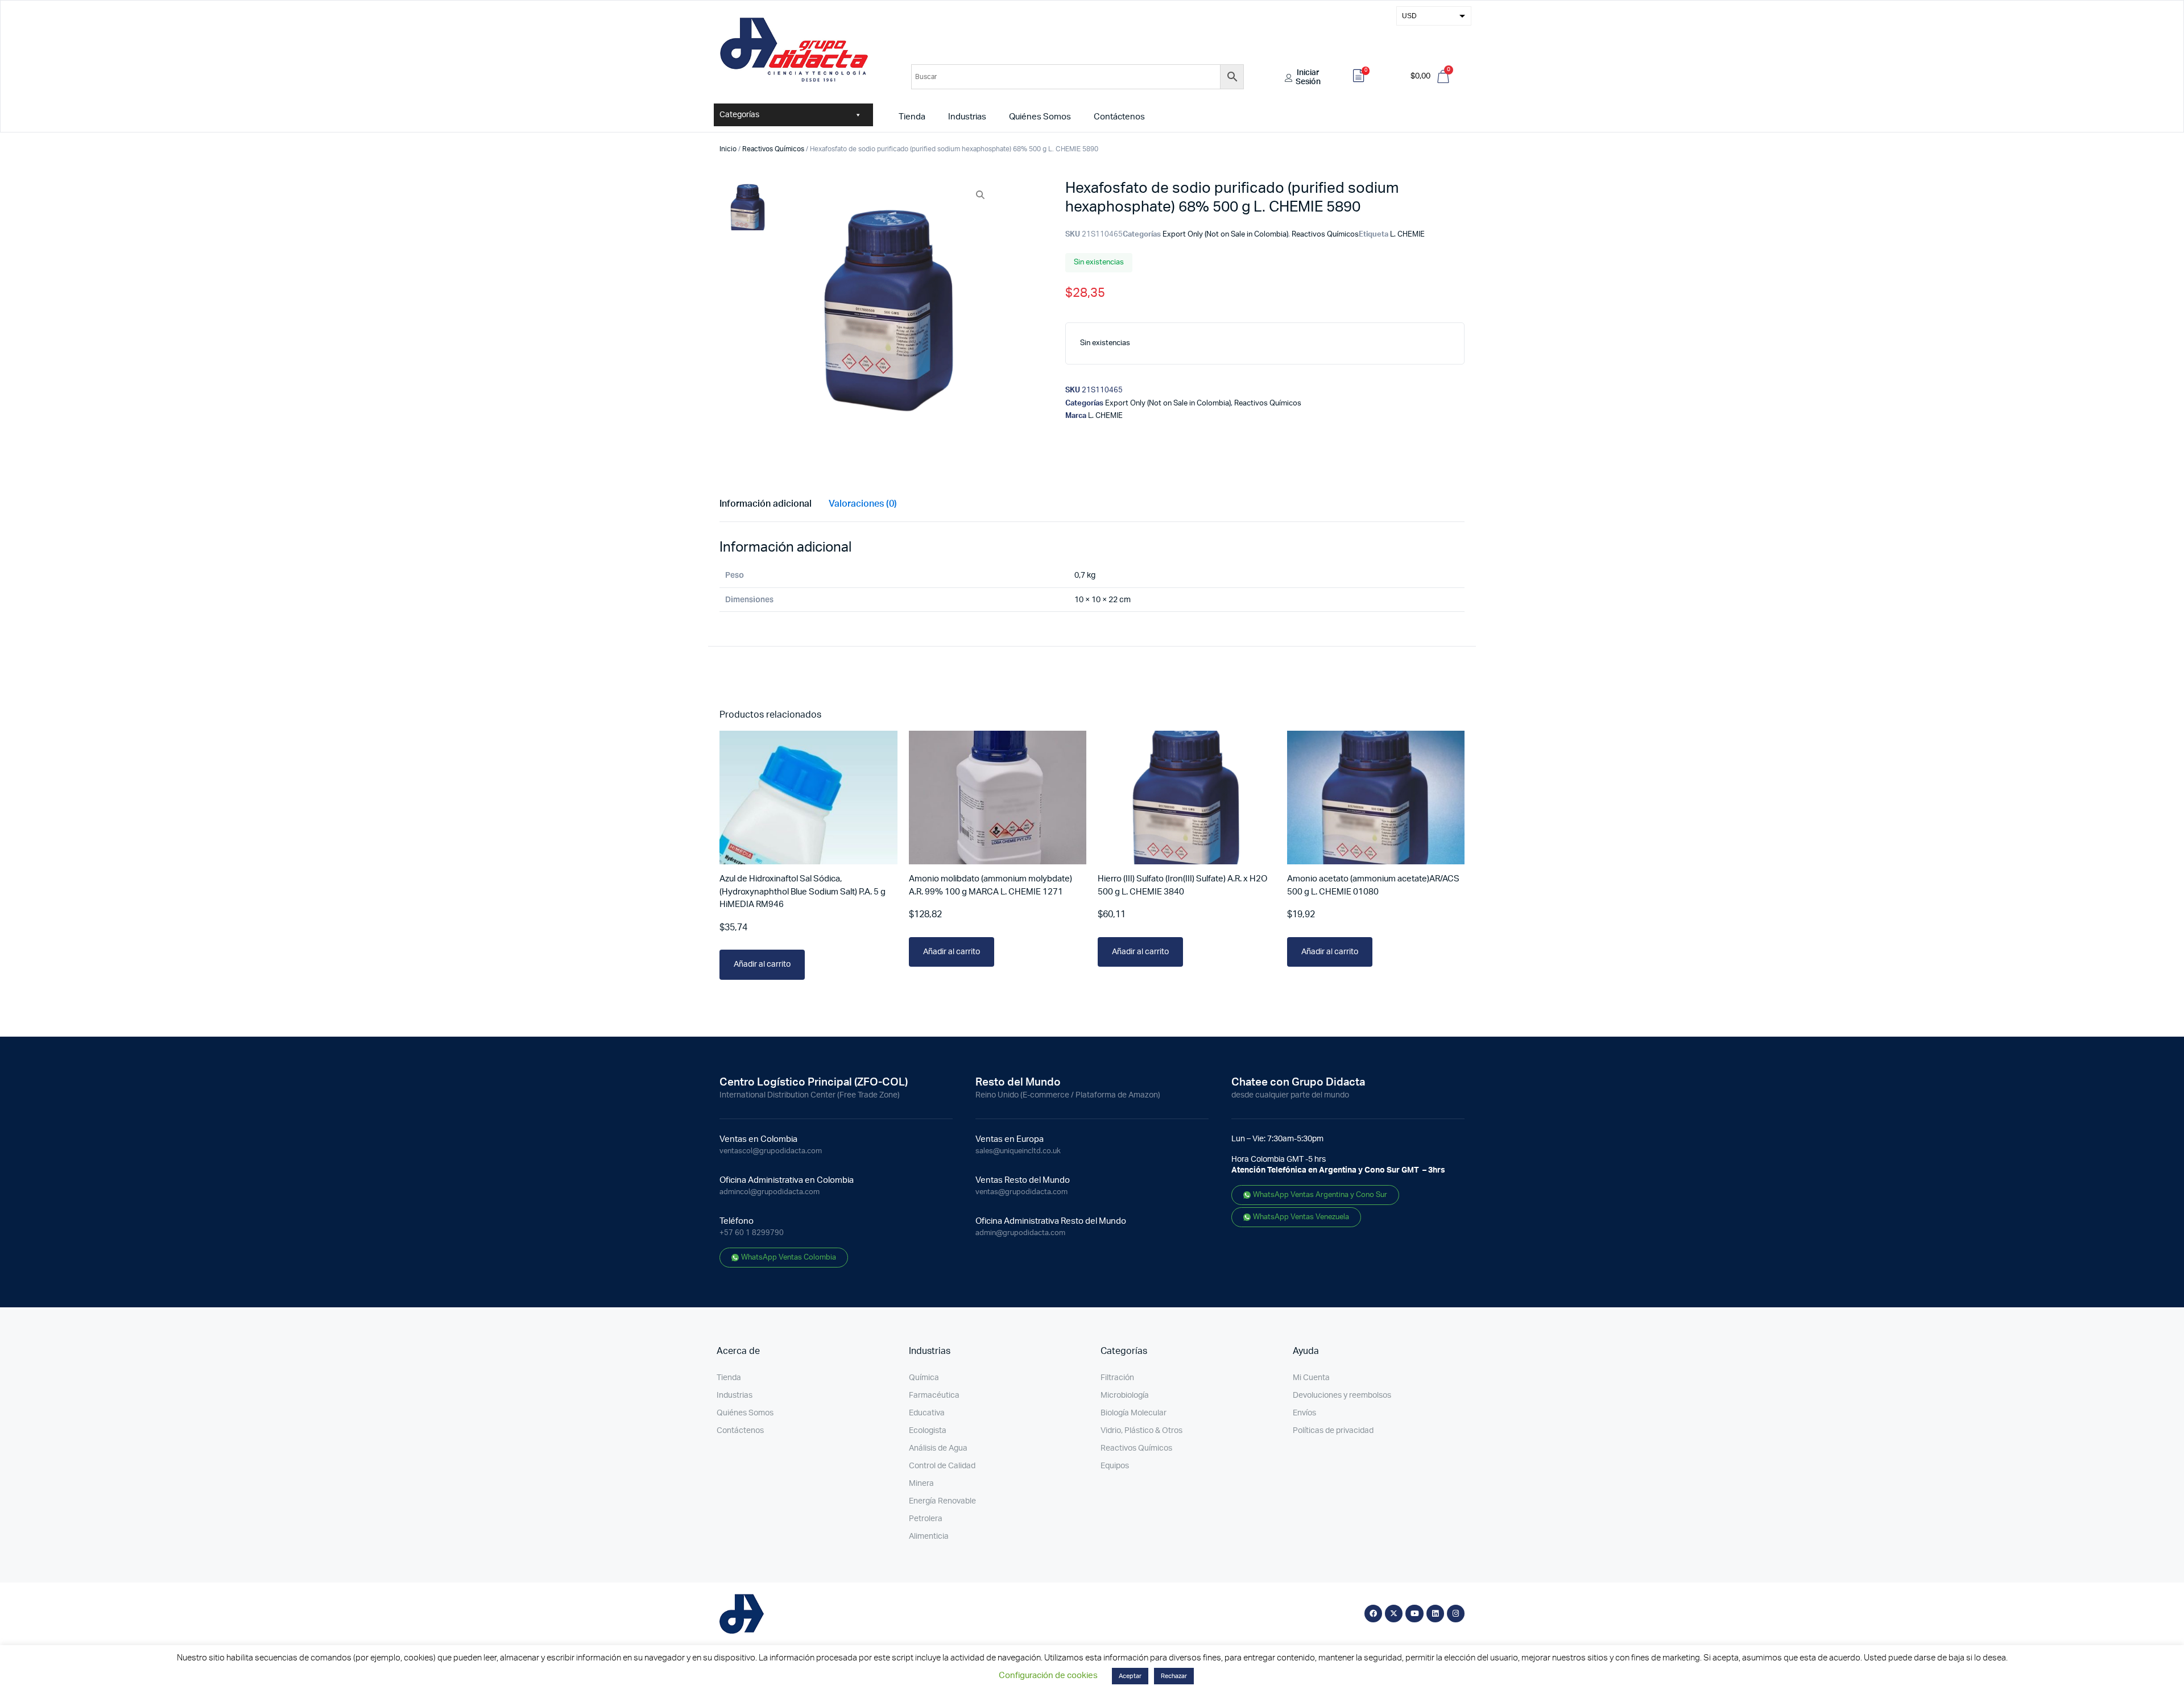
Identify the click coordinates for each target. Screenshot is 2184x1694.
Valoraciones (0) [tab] (863, 504)
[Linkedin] (1435, 1614)
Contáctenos (1119, 117)
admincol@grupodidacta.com (770, 1192)
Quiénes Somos (1040, 117)
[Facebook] (1373, 1614)
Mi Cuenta (1311, 1378)
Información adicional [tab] (766, 504)
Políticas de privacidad (1333, 1431)
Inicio (728, 149)
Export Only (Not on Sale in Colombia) (1225, 235)
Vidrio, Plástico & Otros (1141, 1431)
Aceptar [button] (1130, 1676)
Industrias (967, 117)
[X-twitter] (1394, 1614)
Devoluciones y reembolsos (1342, 1395)
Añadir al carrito (762, 964)
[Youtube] (1414, 1614)
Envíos (1304, 1413)
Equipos (1115, 1466)
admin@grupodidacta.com (1020, 1233)
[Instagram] (1456, 1614)
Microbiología (1125, 1395)
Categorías (739, 115)
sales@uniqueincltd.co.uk (1018, 1151)
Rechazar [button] (1174, 1676)
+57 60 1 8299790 (752, 1233)
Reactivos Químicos (773, 149)
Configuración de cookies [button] (1048, 1676)
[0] (1359, 77)
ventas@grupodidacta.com (1021, 1192)
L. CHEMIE (1407, 235)
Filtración (1117, 1378)
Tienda (912, 117)
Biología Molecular (1134, 1413)
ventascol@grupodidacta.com (771, 1151)
